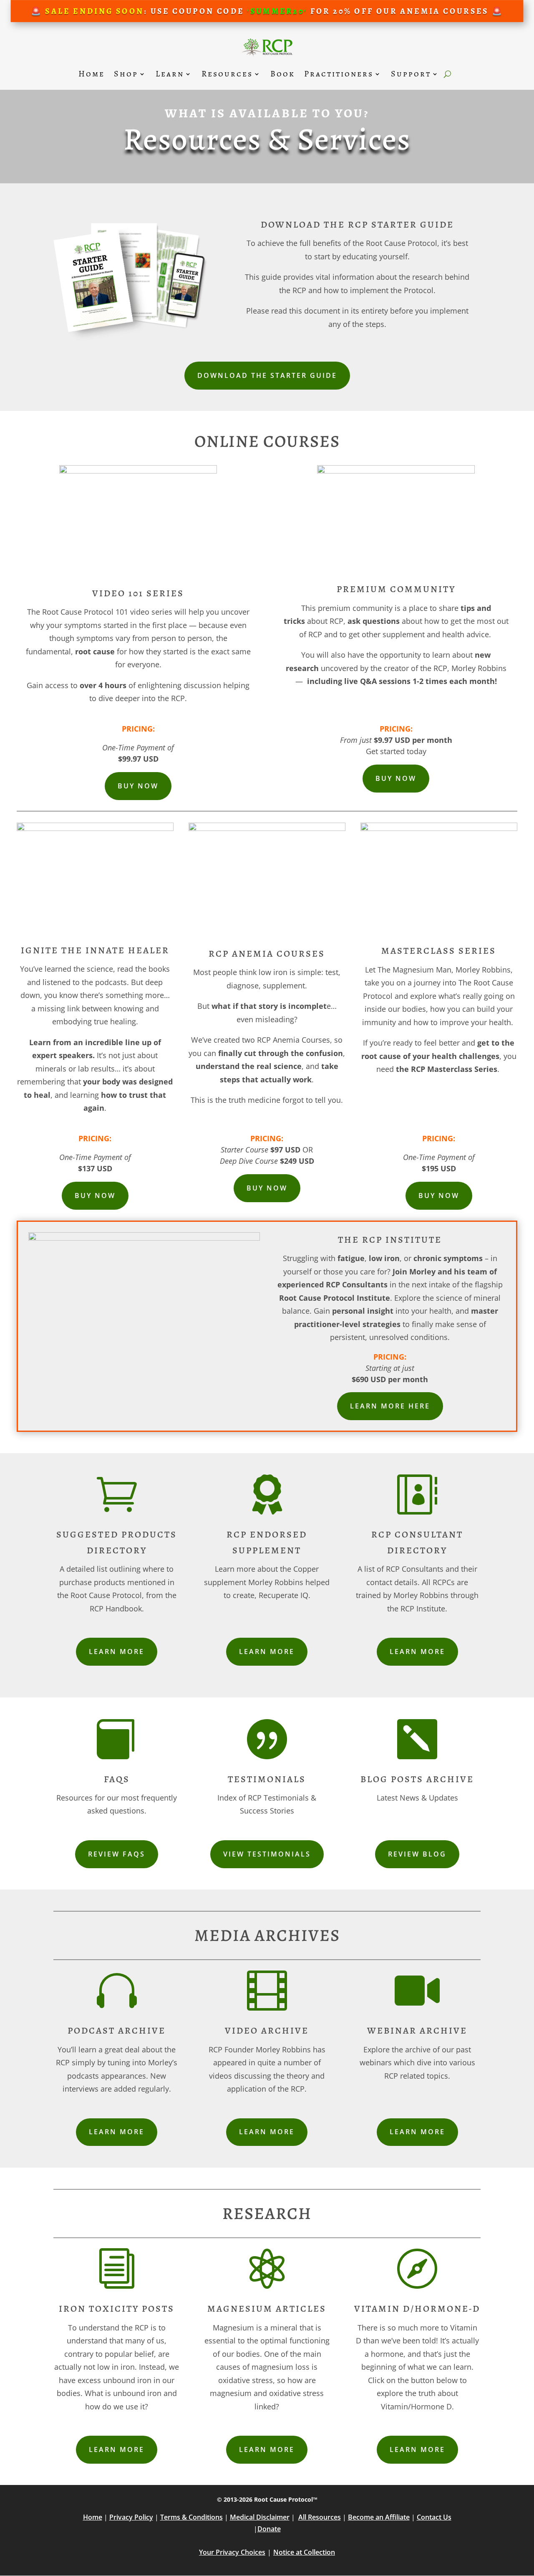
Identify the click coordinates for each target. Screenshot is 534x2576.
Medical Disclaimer (260, 2517)
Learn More (117, 1651)
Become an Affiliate (379, 2517)
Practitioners (339, 74)
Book (283, 74)
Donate (269, 2529)
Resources (227, 74)
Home (92, 74)
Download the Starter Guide (267, 375)
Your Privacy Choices (232, 2552)
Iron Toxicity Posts (117, 2309)
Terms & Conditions (191, 2517)
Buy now (138, 786)
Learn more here (390, 1406)
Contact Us (434, 2517)
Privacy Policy (131, 2517)
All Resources (320, 2517)
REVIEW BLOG (417, 1854)
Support (411, 74)
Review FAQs (117, 1854)
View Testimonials (267, 1854)
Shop (126, 74)
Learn (170, 74)
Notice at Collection (304, 2552)
